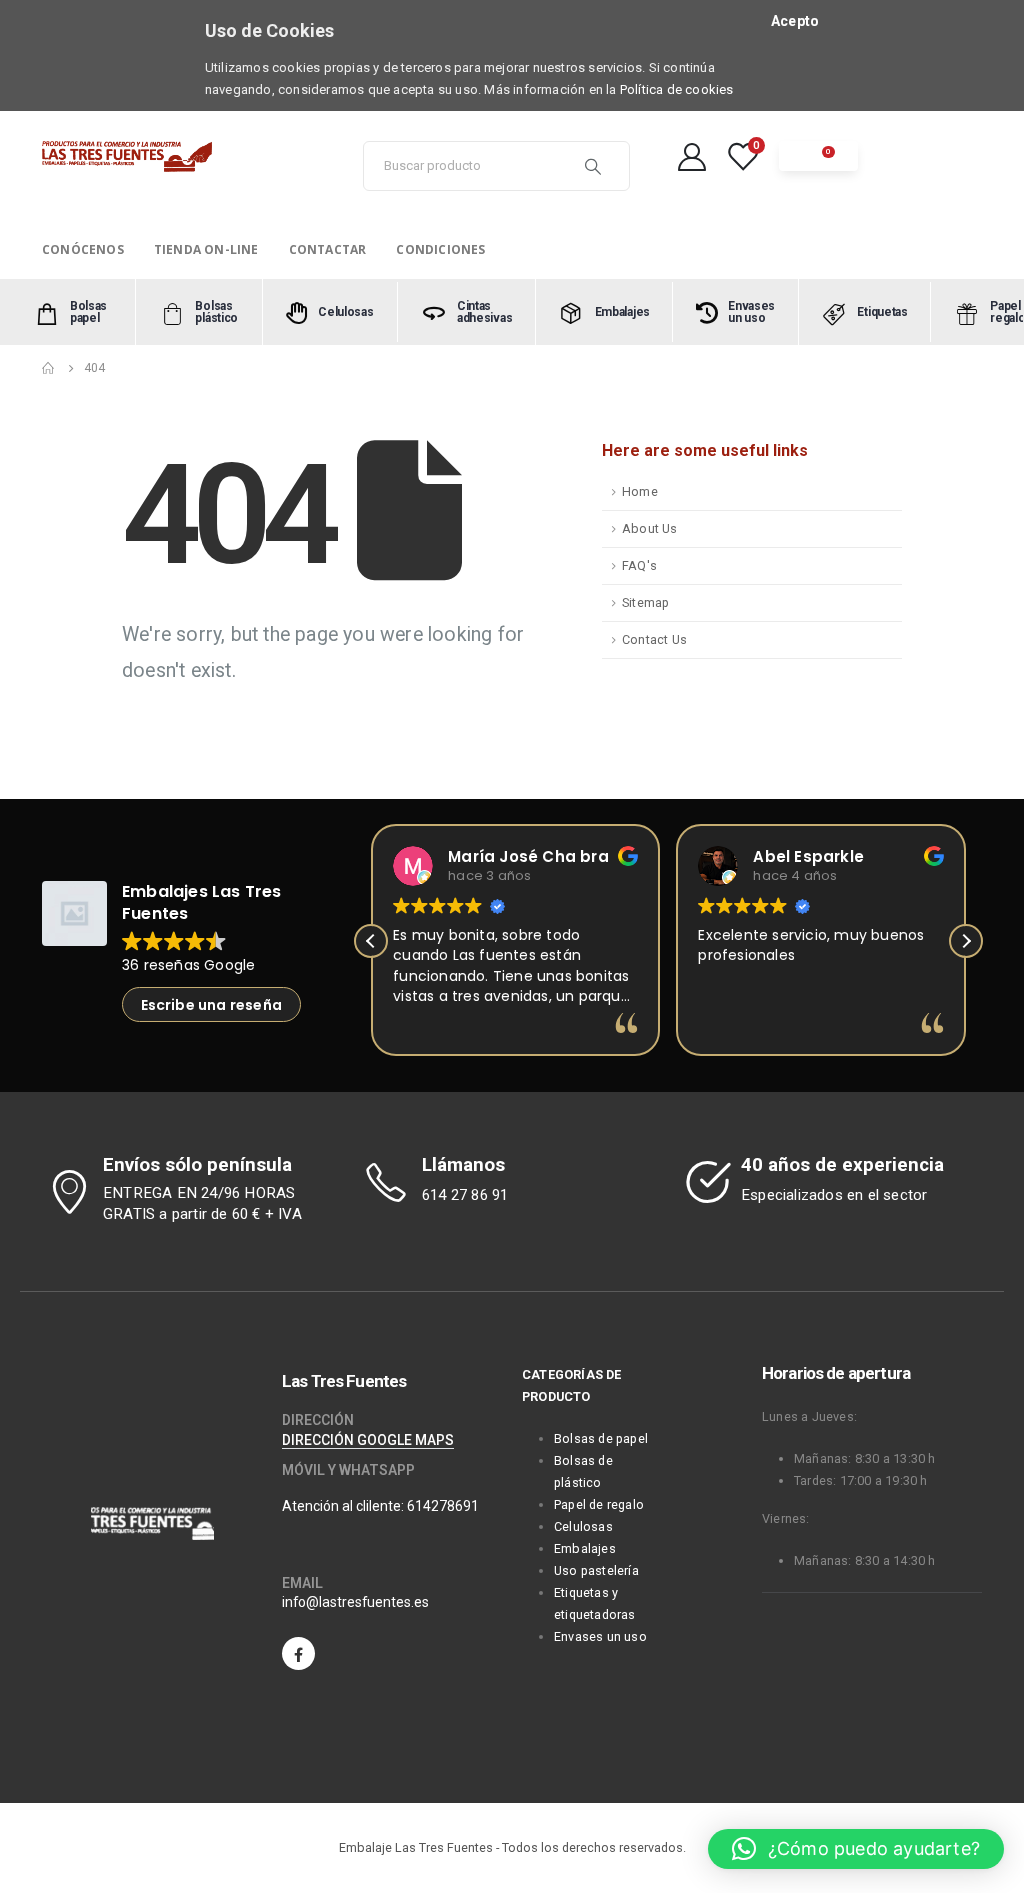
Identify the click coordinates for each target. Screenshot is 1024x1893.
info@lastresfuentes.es (355, 1602)
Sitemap (645, 602)
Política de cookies (677, 89)
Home (640, 491)
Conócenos (83, 249)
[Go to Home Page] (49, 368)
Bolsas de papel (601, 1438)
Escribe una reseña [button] (212, 1005)
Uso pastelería (596, 1570)
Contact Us (654, 639)
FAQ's (639, 565)
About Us (650, 528)
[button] (966, 941)
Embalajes (585, 1548)
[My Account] (692, 156)
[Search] (593, 166)
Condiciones (440, 249)
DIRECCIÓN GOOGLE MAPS (368, 1440)
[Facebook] (298, 1653)
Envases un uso (600, 1636)
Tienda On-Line (206, 249)
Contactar (328, 249)
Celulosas (583, 1526)
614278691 (443, 1506)
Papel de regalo (599, 1504)
